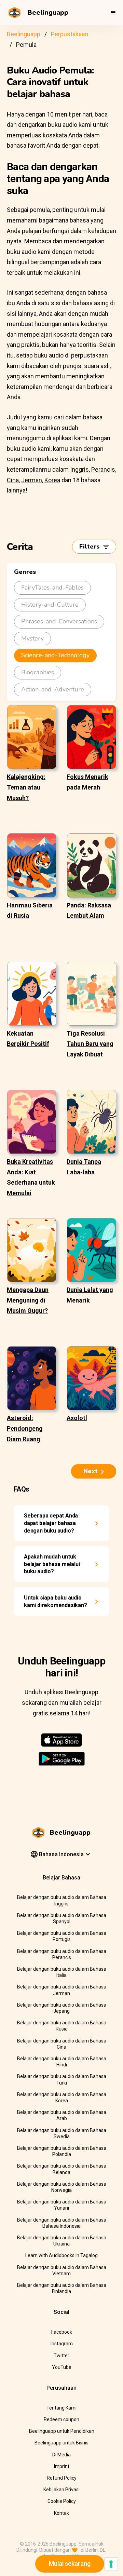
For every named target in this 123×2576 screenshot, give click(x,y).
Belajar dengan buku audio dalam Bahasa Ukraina (62, 2241)
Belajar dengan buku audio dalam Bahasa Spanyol (62, 1918)
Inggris (79, 469)
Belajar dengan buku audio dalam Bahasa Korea (62, 2098)
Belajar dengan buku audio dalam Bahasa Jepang (62, 2008)
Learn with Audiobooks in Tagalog (61, 2255)
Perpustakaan (70, 34)
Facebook (62, 2332)
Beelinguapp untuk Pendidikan (62, 2431)
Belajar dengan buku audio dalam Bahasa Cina (62, 2044)
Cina (13, 480)
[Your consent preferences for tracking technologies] (111, 2564)
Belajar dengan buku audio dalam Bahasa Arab (62, 2115)
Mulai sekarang (70, 2564)
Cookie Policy (62, 2501)
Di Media (61, 2455)
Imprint (62, 2466)
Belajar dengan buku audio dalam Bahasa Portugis (62, 1936)
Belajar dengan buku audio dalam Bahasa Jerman (62, 1990)
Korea (52, 480)
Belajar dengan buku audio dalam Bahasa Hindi (62, 2062)
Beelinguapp (24, 34)
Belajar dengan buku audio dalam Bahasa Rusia (62, 2026)
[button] (113, 13)
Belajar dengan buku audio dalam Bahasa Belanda (62, 2169)
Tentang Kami (61, 2408)
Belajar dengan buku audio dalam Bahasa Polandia (62, 2151)
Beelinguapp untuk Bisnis (61, 2443)
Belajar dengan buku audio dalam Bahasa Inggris (62, 1900)
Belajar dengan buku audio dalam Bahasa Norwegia (62, 2187)
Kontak (61, 2513)
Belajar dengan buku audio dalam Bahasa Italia (62, 1972)
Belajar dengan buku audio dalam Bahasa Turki (62, 2079)
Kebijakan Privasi (61, 2490)
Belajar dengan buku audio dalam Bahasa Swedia (62, 2133)
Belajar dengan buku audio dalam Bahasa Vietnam (62, 2270)
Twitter (61, 2356)
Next (91, 1471)
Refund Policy (62, 2478)
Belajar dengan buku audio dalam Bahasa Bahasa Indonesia (62, 2223)
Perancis (103, 469)
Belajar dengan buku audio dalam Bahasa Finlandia (62, 2288)
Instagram (62, 2344)
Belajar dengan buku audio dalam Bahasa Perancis (62, 1954)
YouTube (62, 2367)
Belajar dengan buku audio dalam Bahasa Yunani (62, 2205)
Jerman (32, 480)
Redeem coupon (61, 2419)
